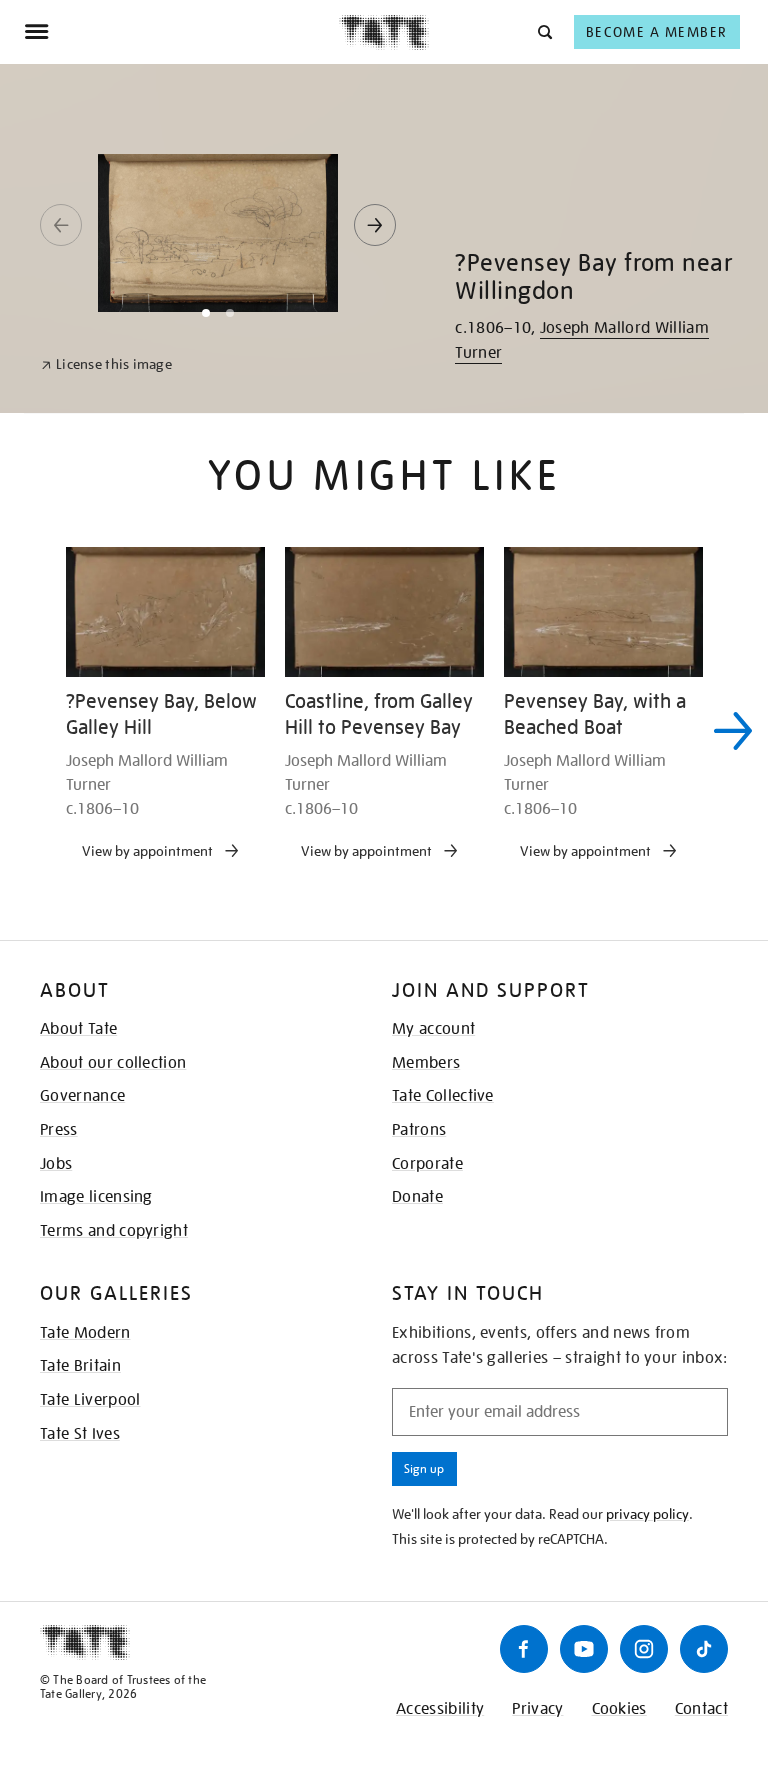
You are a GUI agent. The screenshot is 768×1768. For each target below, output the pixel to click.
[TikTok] (704, 1649)
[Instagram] (644, 1649)
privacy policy (647, 1514)
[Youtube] (584, 1649)
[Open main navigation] (181, 32)
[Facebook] (524, 1649)
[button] (543, 31)
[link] (106, 364)
